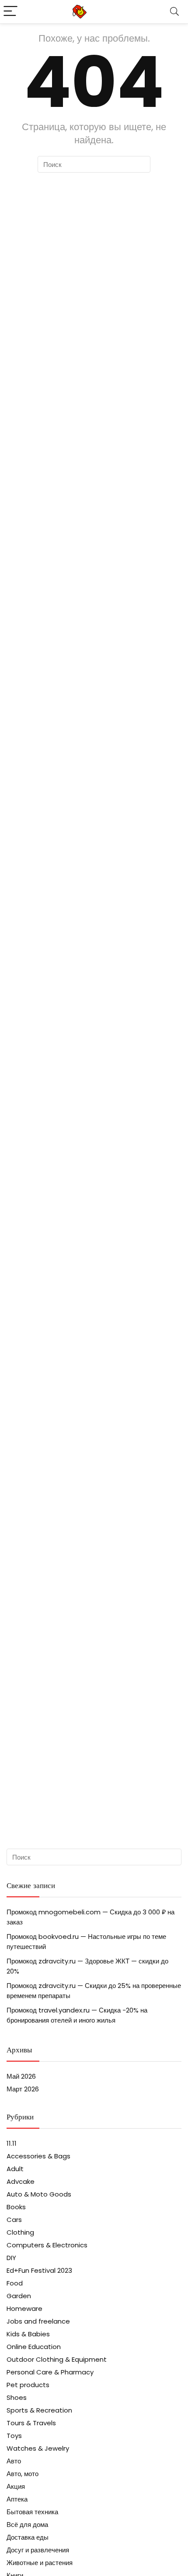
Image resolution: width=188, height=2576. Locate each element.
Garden (19, 2296)
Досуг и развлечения (38, 2550)
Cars (14, 2220)
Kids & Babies (28, 2334)
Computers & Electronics (47, 2245)
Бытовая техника (32, 2512)
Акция (16, 2486)
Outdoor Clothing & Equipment (57, 2359)
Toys (14, 2436)
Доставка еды (28, 2537)
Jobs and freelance (38, 2321)
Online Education (34, 2347)
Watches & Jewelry (38, 2448)
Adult (15, 2169)
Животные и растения (40, 2563)
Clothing (20, 2232)
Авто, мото (23, 2474)
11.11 (12, 2143)
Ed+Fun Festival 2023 (39, 2270)
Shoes (17, 2397)
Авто (14, 2461)
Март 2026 (23, 2089)
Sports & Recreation (39, 2410)
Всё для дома (27, 2525)
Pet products (28, 2385)
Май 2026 (21, 2076)
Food (15, 2283)
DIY (11, 2258)
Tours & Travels (31, 2423)
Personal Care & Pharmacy (50, 2372)
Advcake (21, 2181)
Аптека (17, 2499)
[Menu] (10, 12)
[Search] (174, 12)
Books (16, 2207)
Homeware (24, 2308)
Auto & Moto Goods (39, 2194)
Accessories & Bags (38, 2156)
